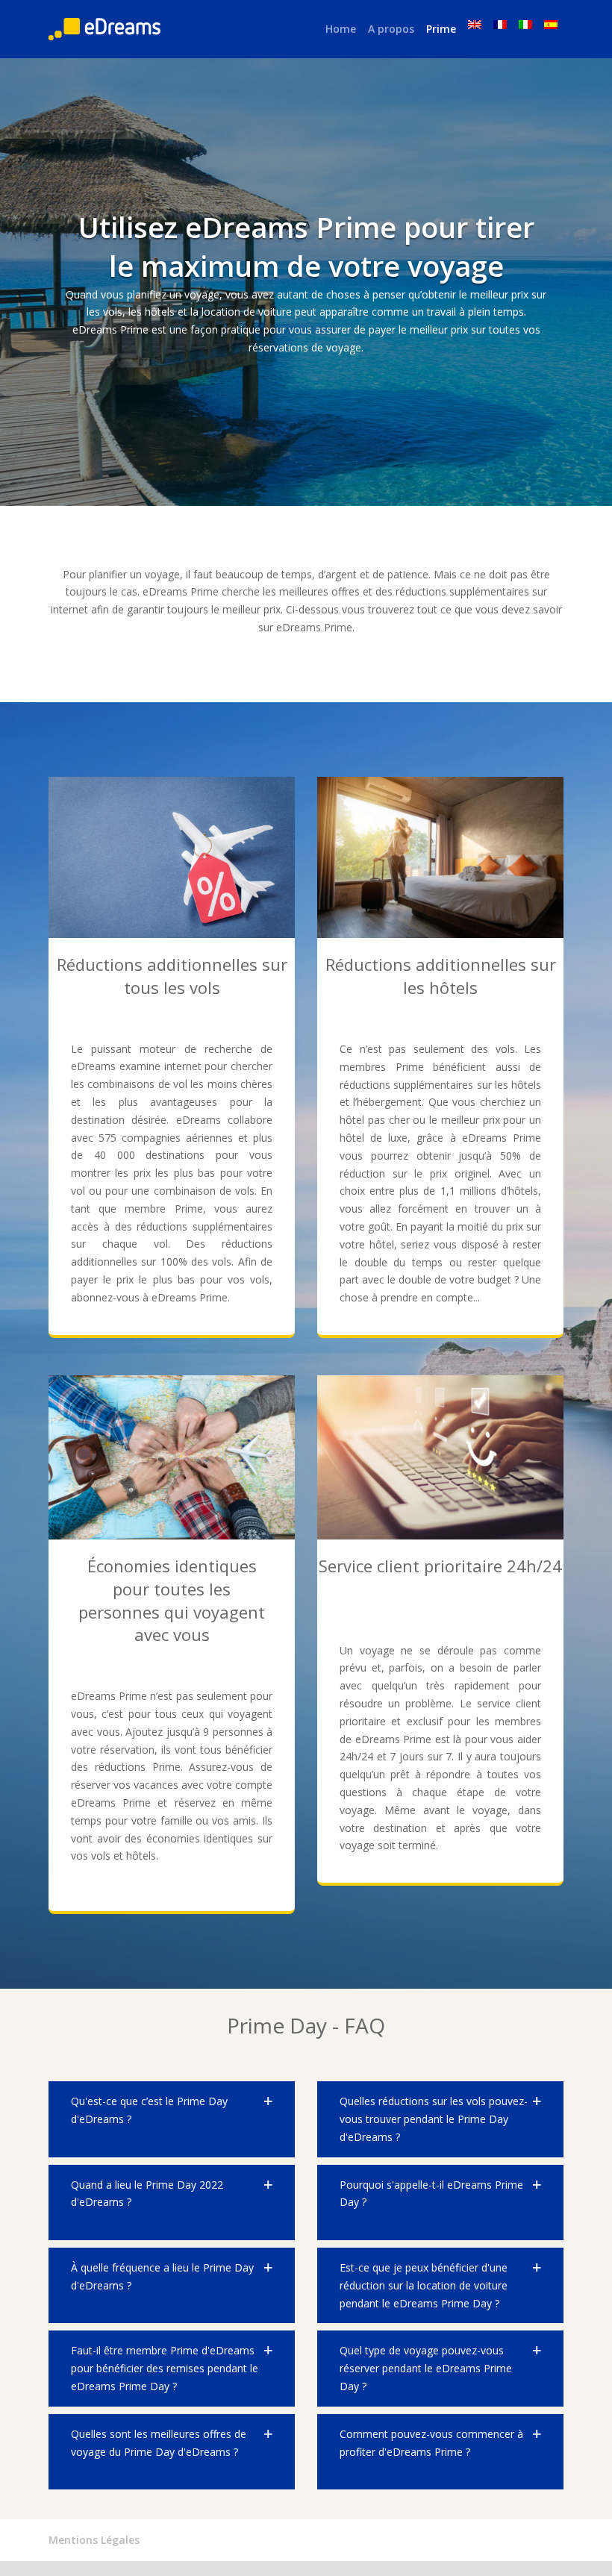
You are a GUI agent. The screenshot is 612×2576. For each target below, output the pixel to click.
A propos (391, 29)
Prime (441, 29)
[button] (172, 2119)
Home (341, 29)
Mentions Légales (94, 2540)
